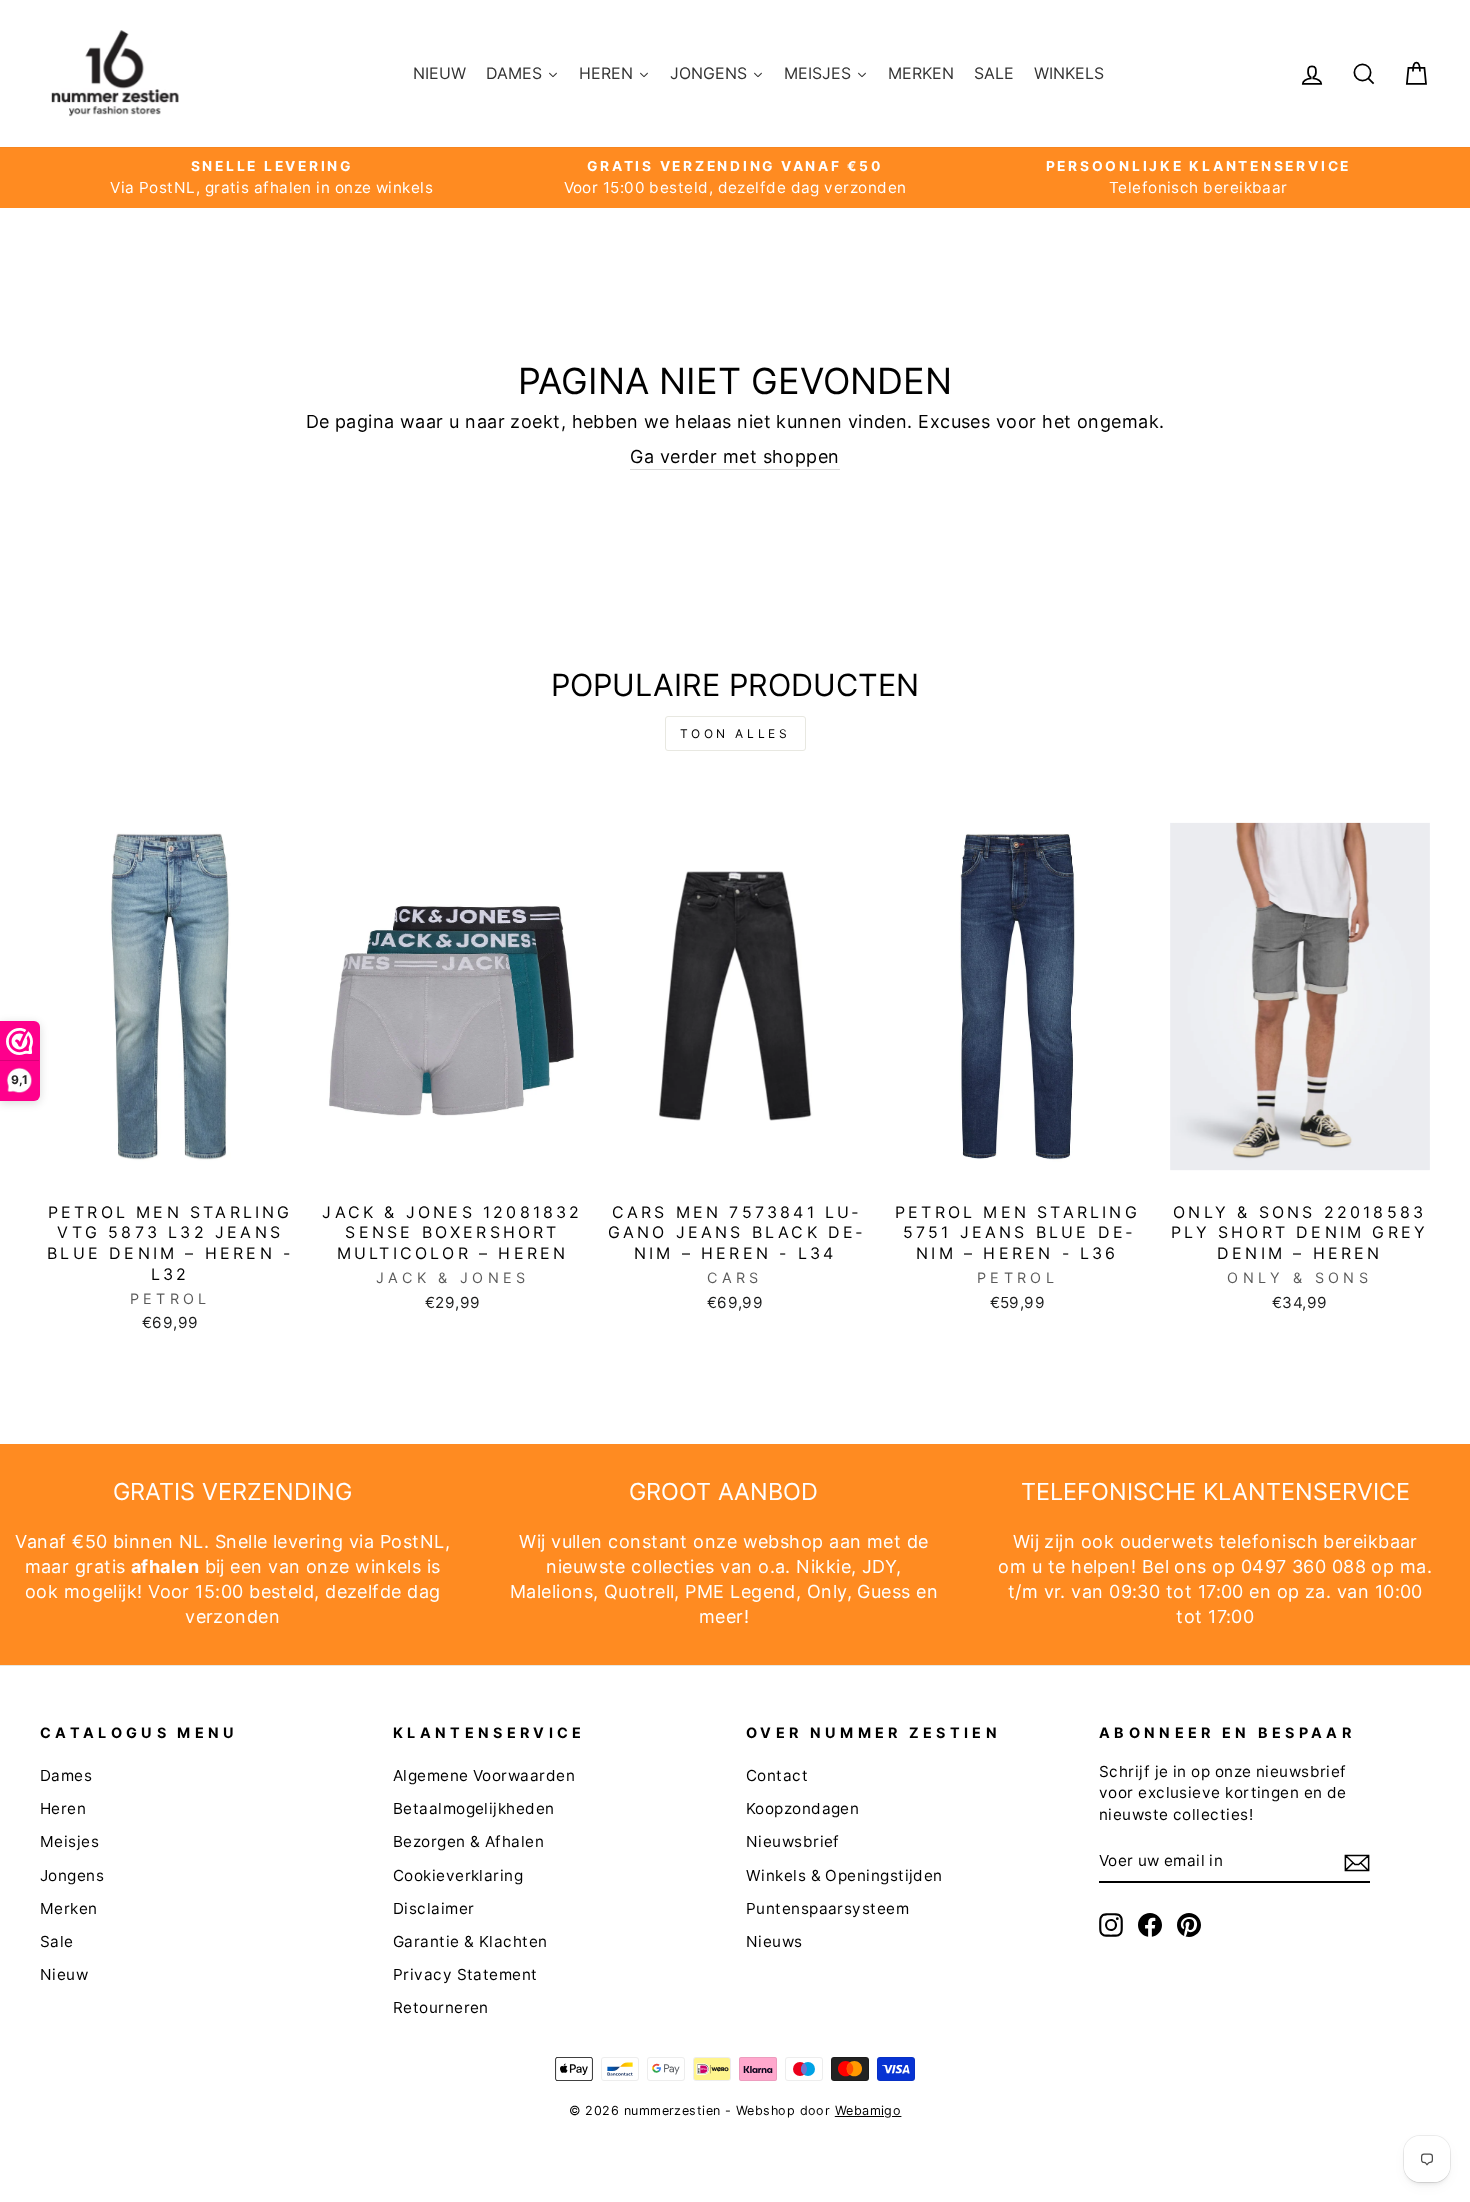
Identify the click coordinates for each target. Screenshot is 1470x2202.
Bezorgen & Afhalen (468, 1841)
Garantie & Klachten (470, 1941)
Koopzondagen (802, 1808)
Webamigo (868, 2110)
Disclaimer (434, 1908)
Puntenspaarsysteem (827, 1908)
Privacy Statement (465, 1974)
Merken (69, 1908)
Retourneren (441, 2007)
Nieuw (64, 1974)
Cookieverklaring (458, 1875)
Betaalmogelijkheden (474, 1808)
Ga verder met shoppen (734, 456)
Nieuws (774, 1941)
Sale (57, 1941)
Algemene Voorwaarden (484, 1775)
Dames (66, 1775)
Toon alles (735, 733)
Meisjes (69, 1841)
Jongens (72, 1875)
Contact (777, 1775)
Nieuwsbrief (793, 1841)
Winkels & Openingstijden (844, 1875)
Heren (63, 1808)
